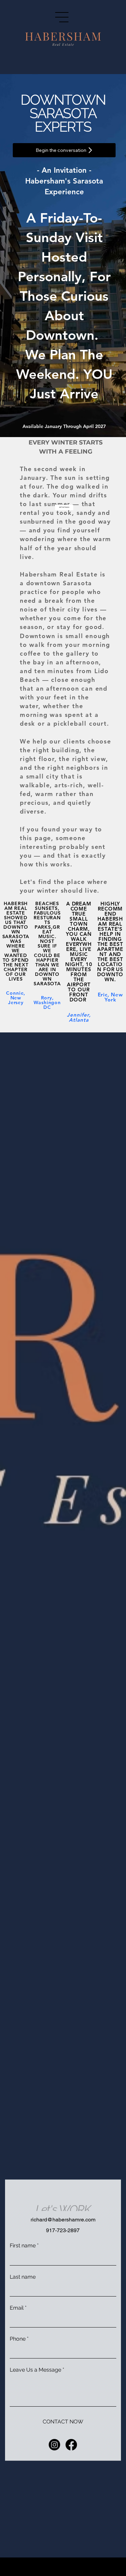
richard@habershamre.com (63, 2220)
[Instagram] (54, 2445)
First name (24, 2245)
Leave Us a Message (37, 2370)
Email (18, 2308)
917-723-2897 (63, 2230)
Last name (23, 2276)
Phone (19, 2339)
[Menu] (62, 17)
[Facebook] (71, 2445)
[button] (64, 507)
